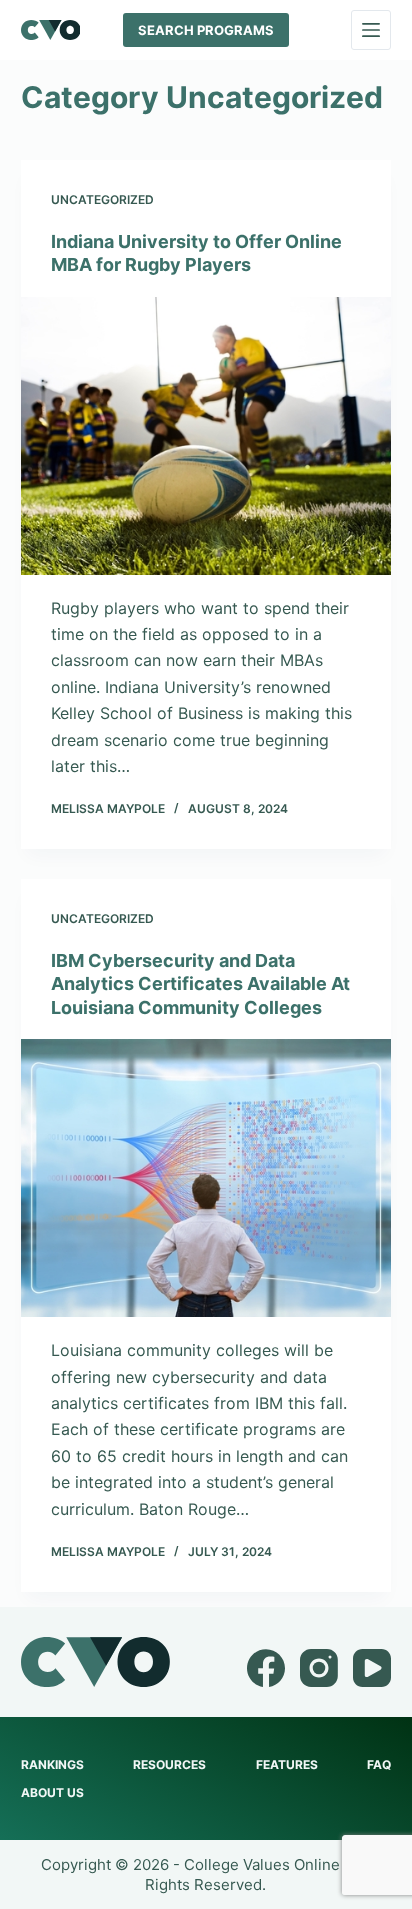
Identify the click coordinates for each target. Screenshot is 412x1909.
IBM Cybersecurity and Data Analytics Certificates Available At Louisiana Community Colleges (200, 984)
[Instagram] (319, 1668)
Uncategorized (102, 199)
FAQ (379, 1764)
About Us (52, 1792)
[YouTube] (372, 1668)
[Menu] (371, 30)
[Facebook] (266, 1668)
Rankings (52, 1764)
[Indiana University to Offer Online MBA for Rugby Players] (206, 436)
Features (287, 1764)
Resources (169, 1764)
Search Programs (206, 30)
